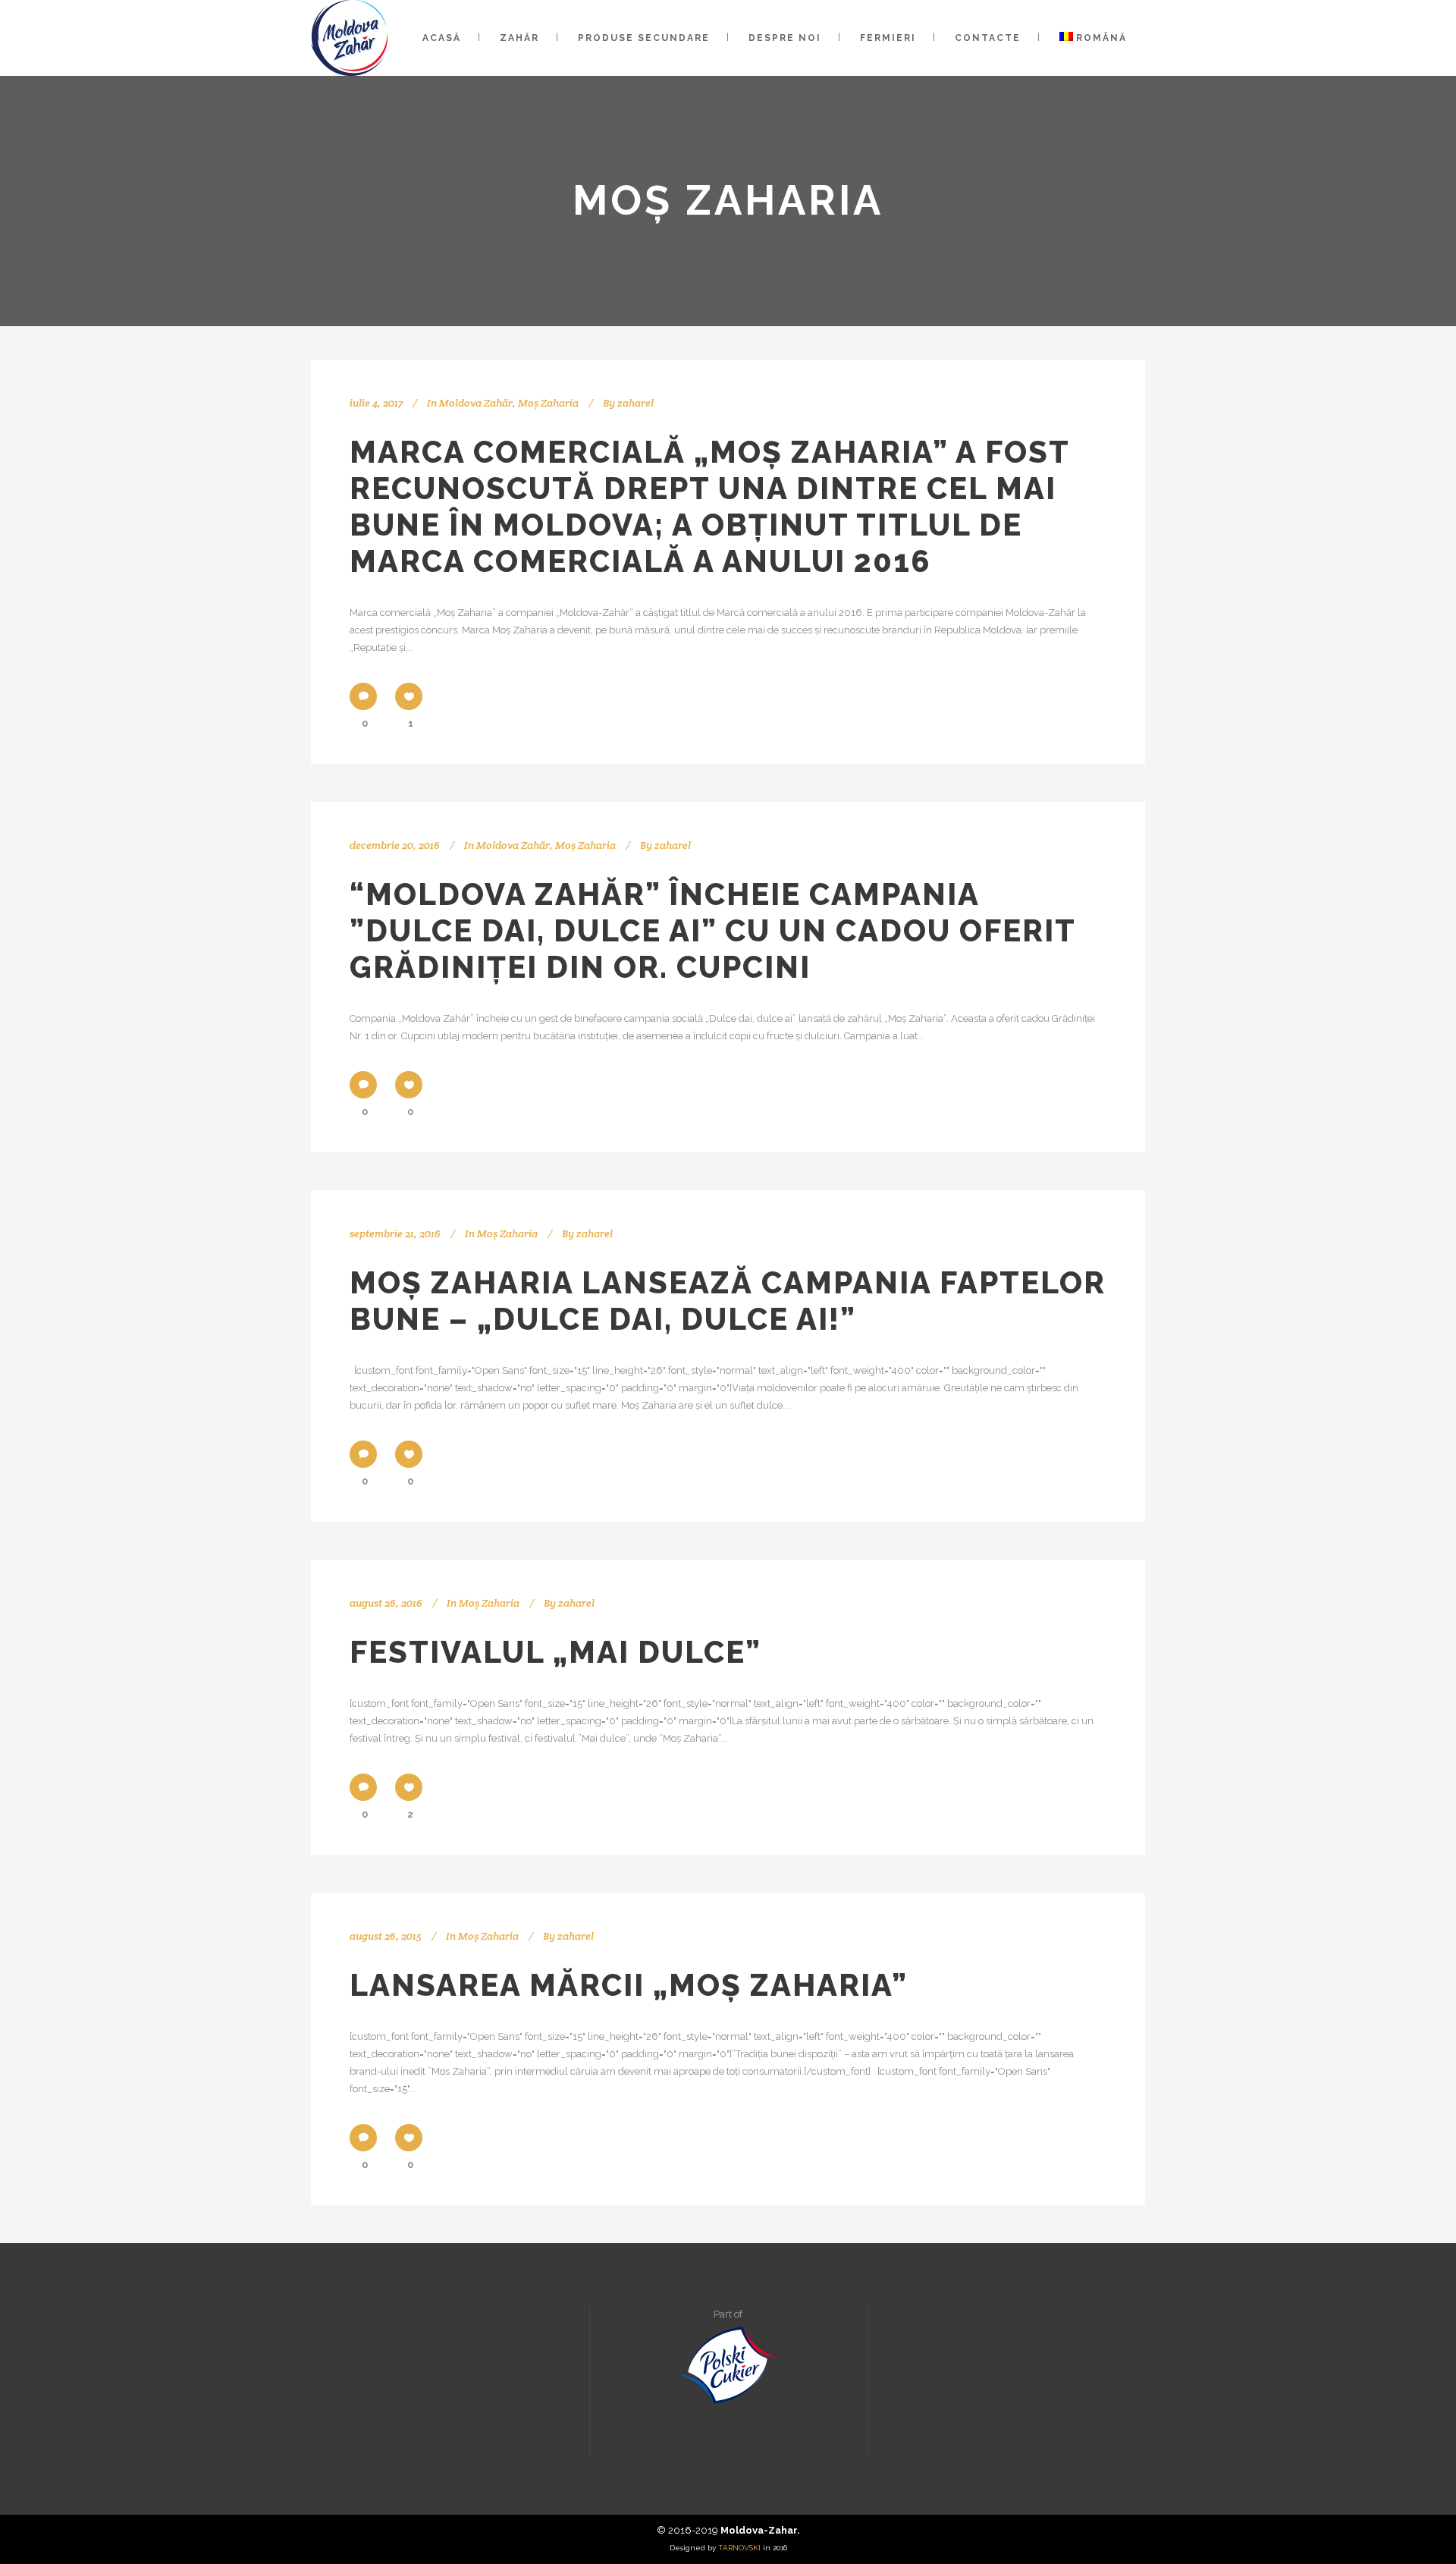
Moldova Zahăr (476, 403)
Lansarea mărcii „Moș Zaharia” (629, 1985)
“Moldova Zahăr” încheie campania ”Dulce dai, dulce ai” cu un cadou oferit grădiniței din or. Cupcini (712, 930)
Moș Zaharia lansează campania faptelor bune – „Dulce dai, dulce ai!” (728, 1301)
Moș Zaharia (548, 403)
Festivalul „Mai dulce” (555, 1652)
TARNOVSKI (739, 2548)
